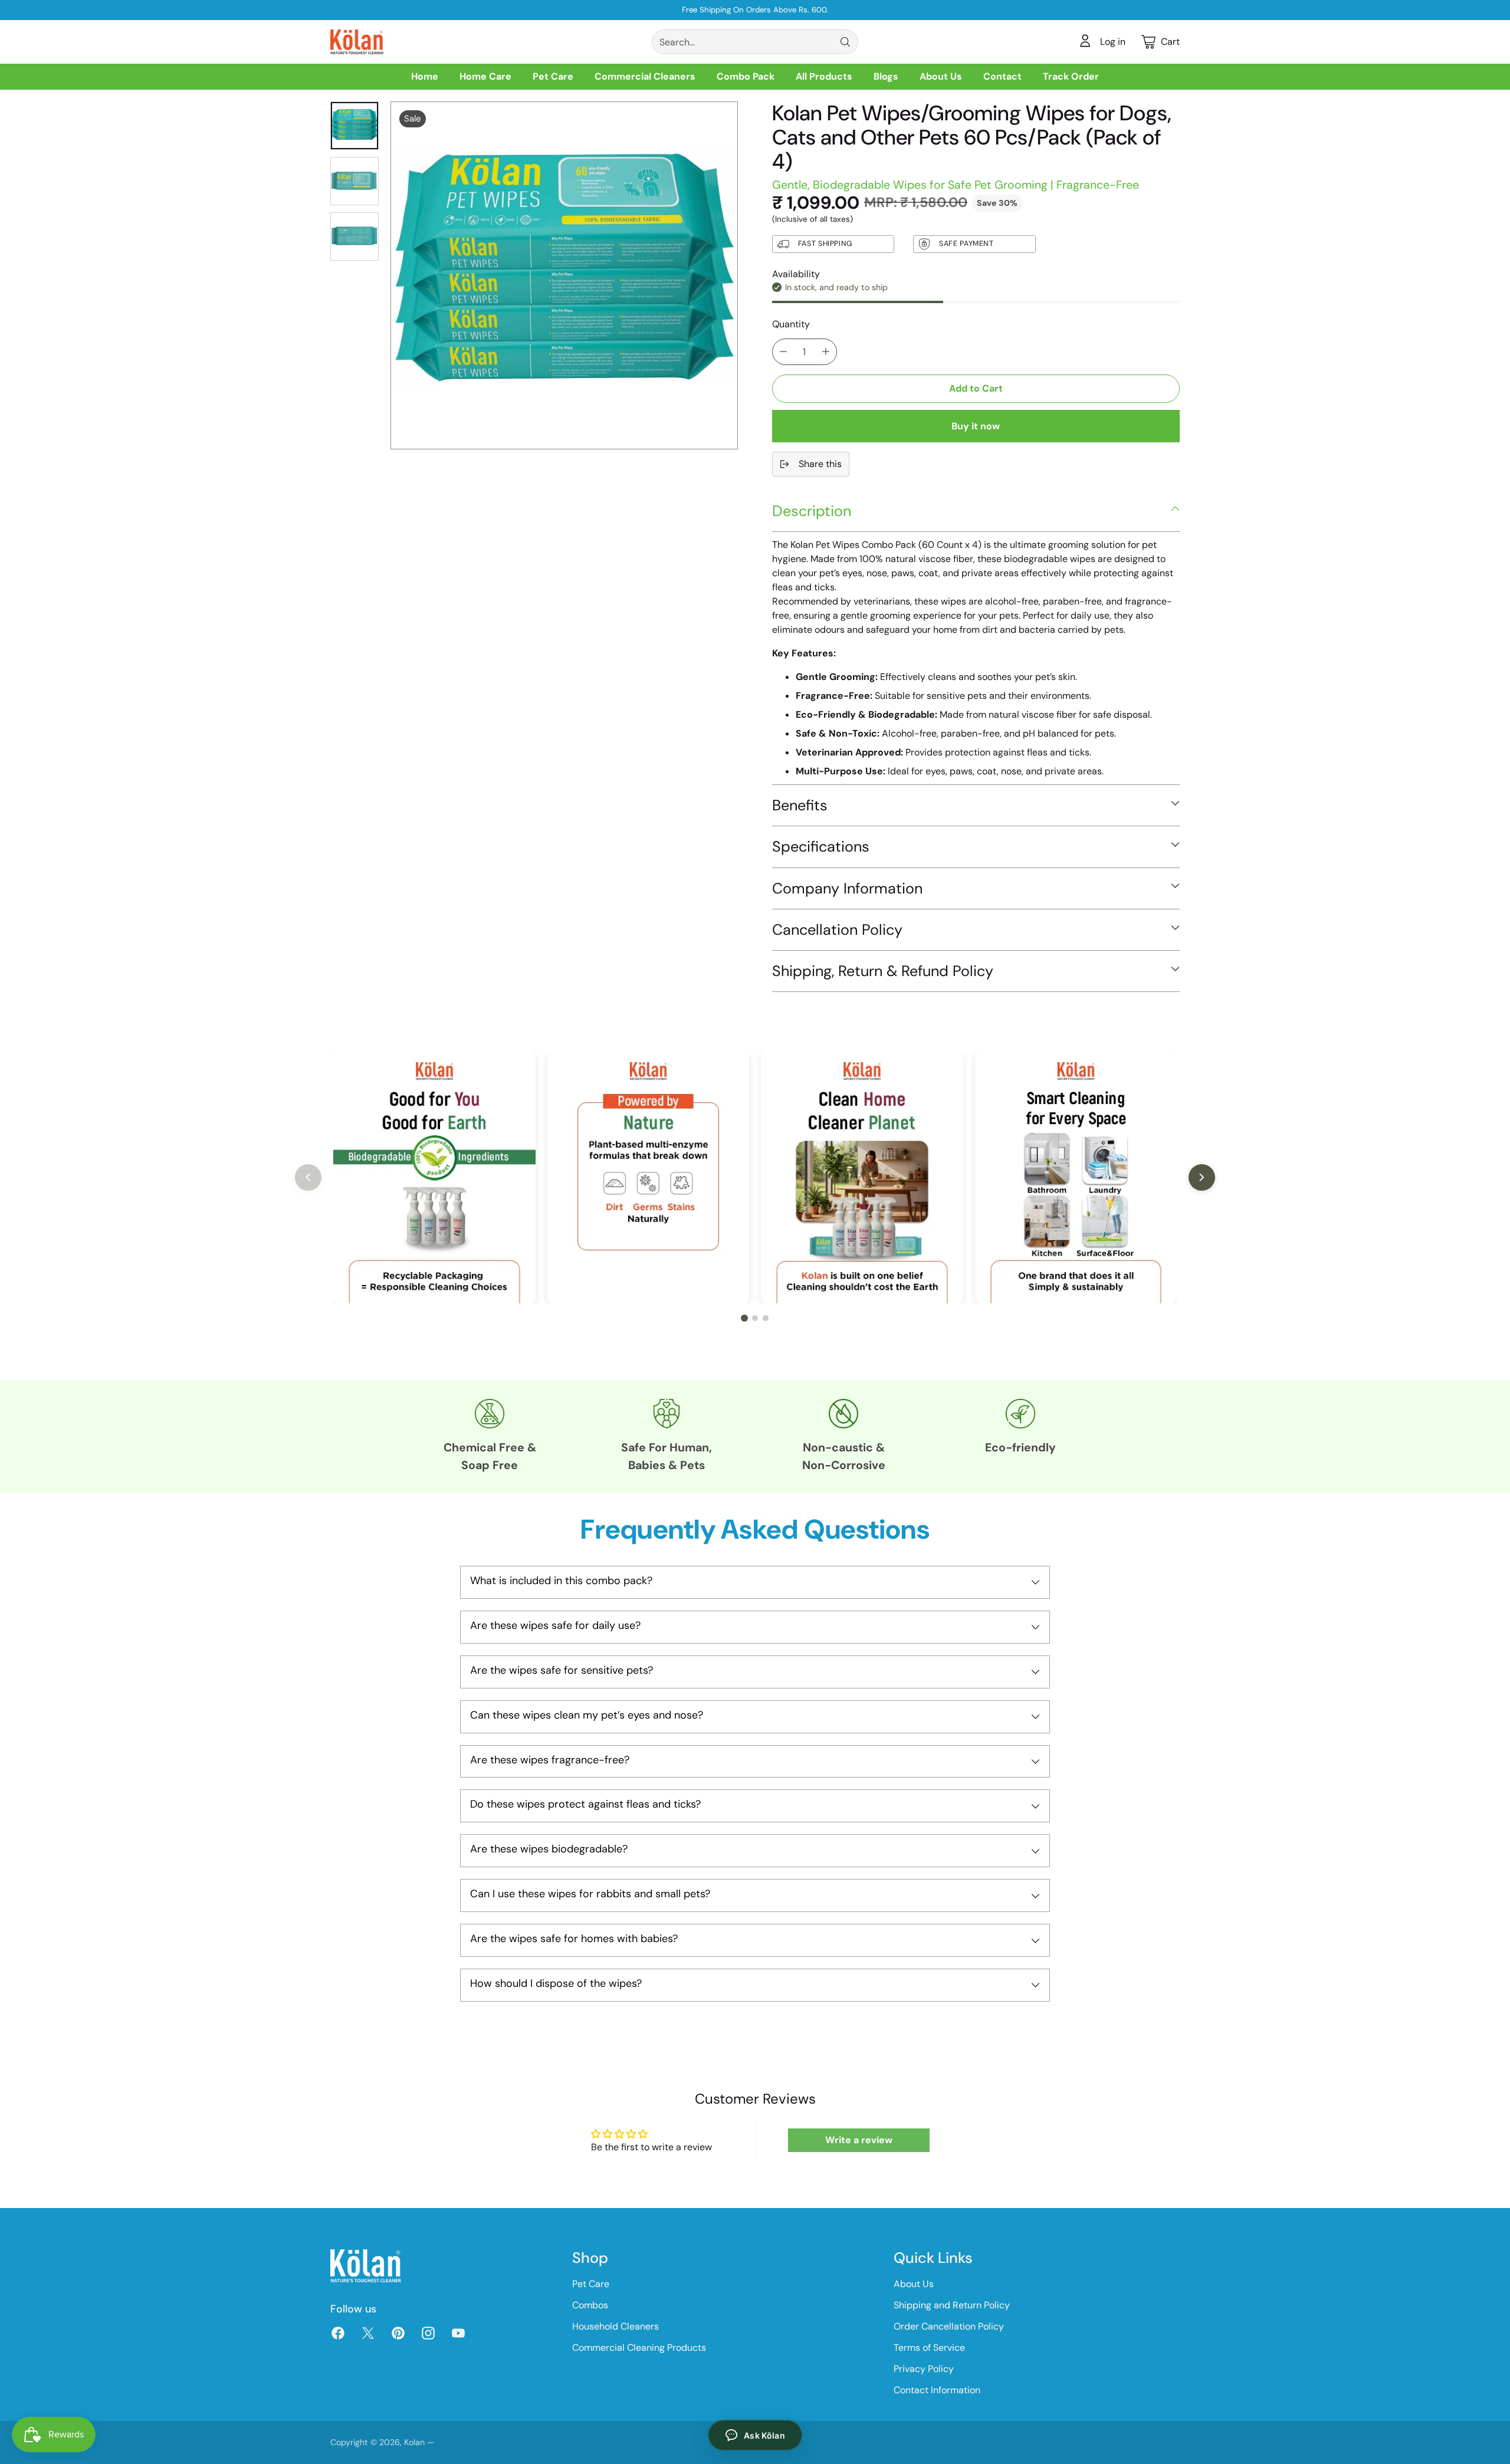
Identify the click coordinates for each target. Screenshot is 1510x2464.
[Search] (845, 42)
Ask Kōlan (764, 2435)
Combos (590, 2305)
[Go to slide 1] (744, 1318)
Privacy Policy (924, 2369)
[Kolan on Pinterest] (397, 2335)
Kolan (414, 2442)
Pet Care (591, 2284)
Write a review (859, 2140)
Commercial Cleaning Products (639, 2348)
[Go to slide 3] (766, 1318)
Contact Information (937, 2390)
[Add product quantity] (826, 352)
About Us (914, 2284)
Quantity (791, 324)
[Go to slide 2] (755, 1318)
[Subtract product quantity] (783, 352)
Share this (820, 464)
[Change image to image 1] (354, 126)
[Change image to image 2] (354, 181)
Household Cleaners (616, 2326)
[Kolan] (357, 42)
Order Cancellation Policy (949, 2326)
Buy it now (976, 426)
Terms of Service (929, 2348)
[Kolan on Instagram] (427, 2335)
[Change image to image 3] (354, 236)
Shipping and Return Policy (952, 2305)
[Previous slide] (308, 1177)
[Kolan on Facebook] (337, 2335)
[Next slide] (1202, 1177)
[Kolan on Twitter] (367, 2335)
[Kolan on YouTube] (457, 2335)
